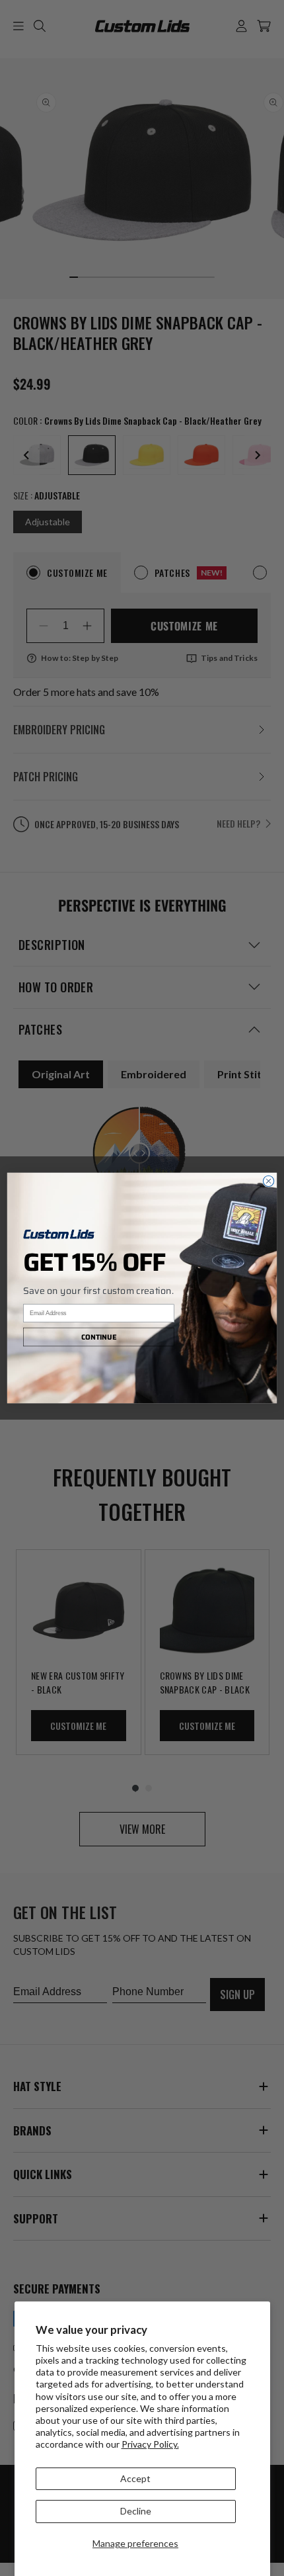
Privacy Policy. (150, 2444)
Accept (135, 2478)
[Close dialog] (268, 1181)
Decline (136, 2511)
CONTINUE (99, 1337)
